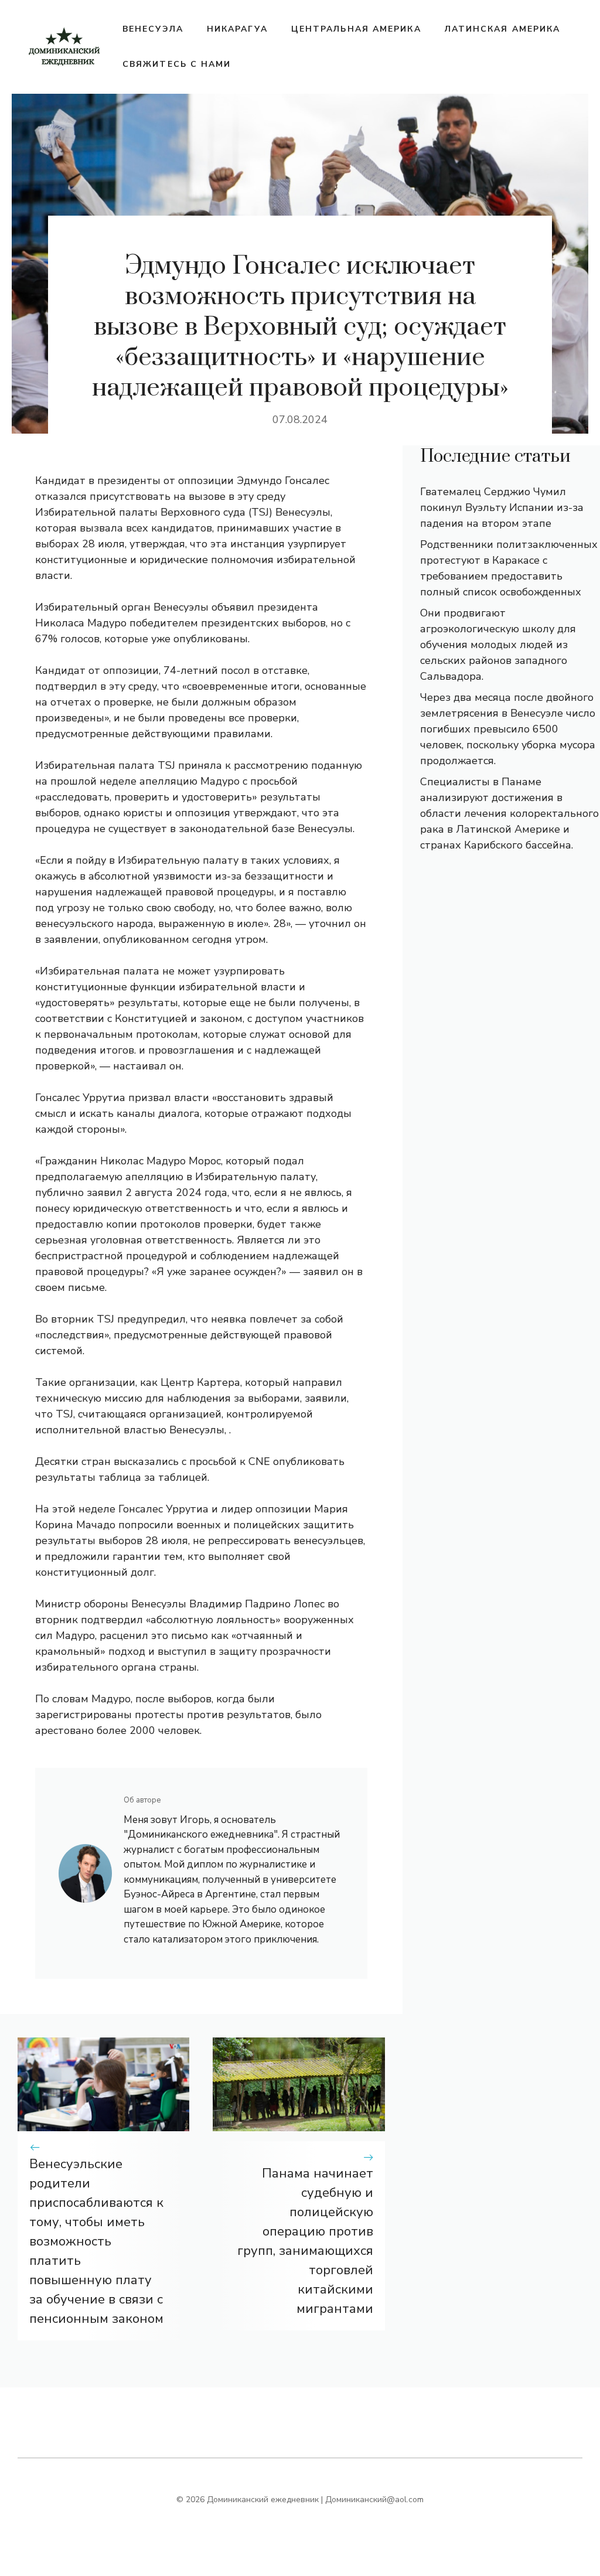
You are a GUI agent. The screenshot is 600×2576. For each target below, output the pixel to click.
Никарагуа (237, 29)
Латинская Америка (503, 29)
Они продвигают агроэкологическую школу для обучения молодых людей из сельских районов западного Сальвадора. (498, 645)
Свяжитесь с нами (177, 64)
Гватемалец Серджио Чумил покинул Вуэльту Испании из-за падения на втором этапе (502, 507)
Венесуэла (153, 29)
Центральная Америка (356, 29)
